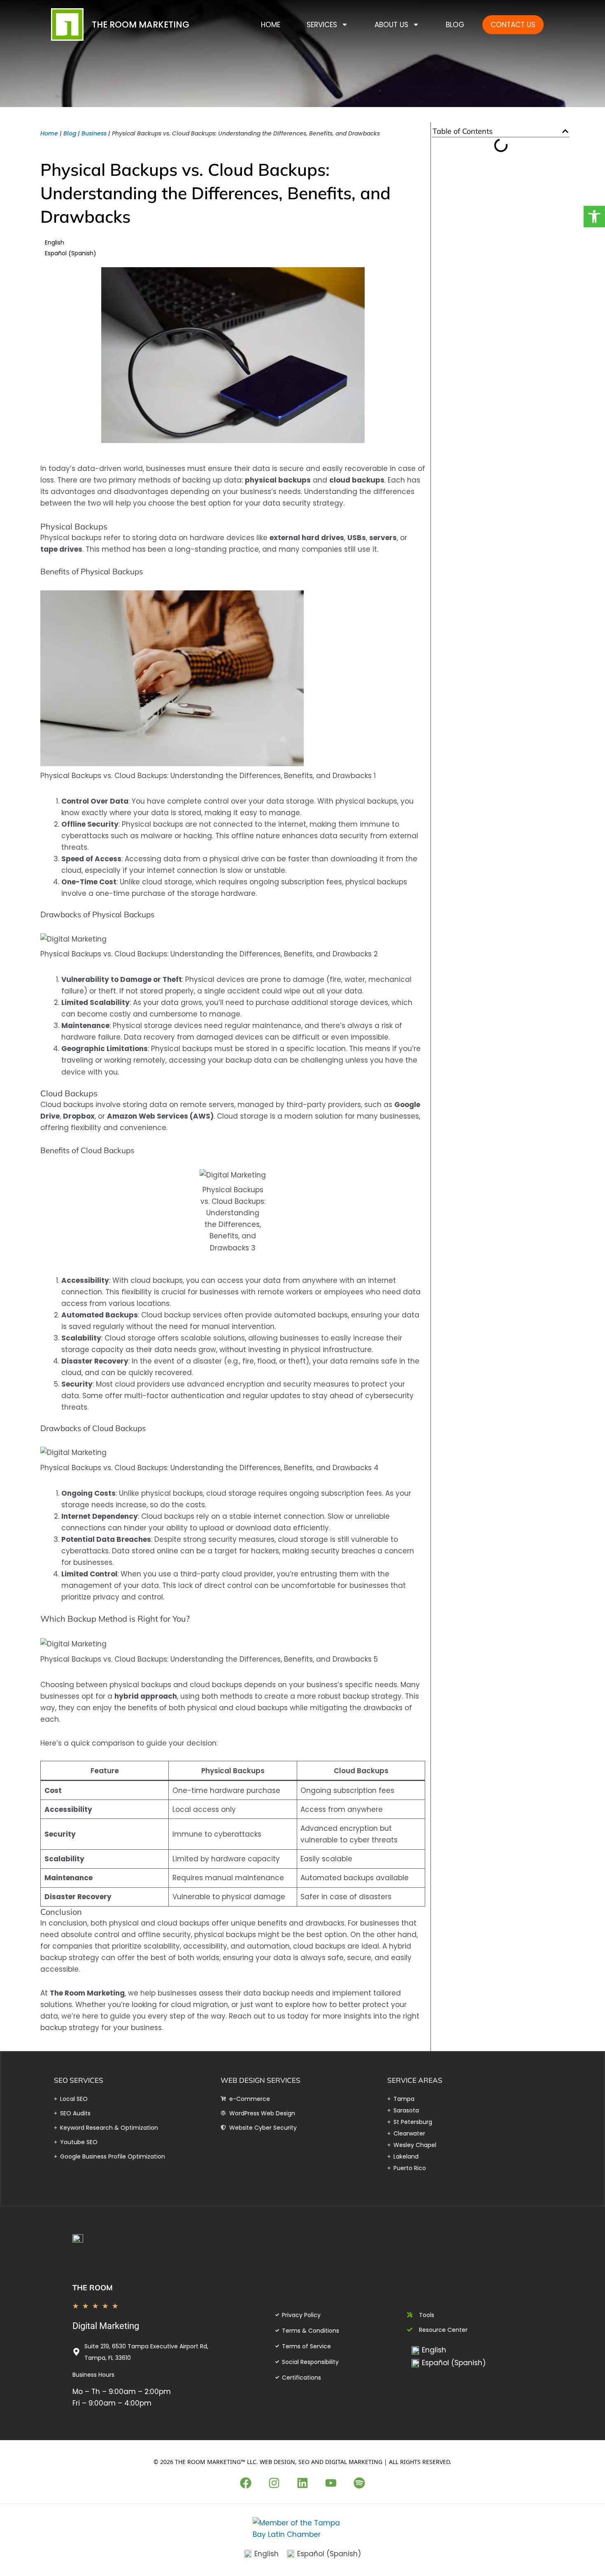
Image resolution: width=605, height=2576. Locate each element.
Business (94, 133)
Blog (455, 25)
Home (271, 25)
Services (322, 25)
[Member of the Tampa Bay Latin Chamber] (302, 2528)
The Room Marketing (141, 24)
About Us (391, 25)
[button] (565, 131)
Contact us (513, 25)
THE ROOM (93, 2288)
